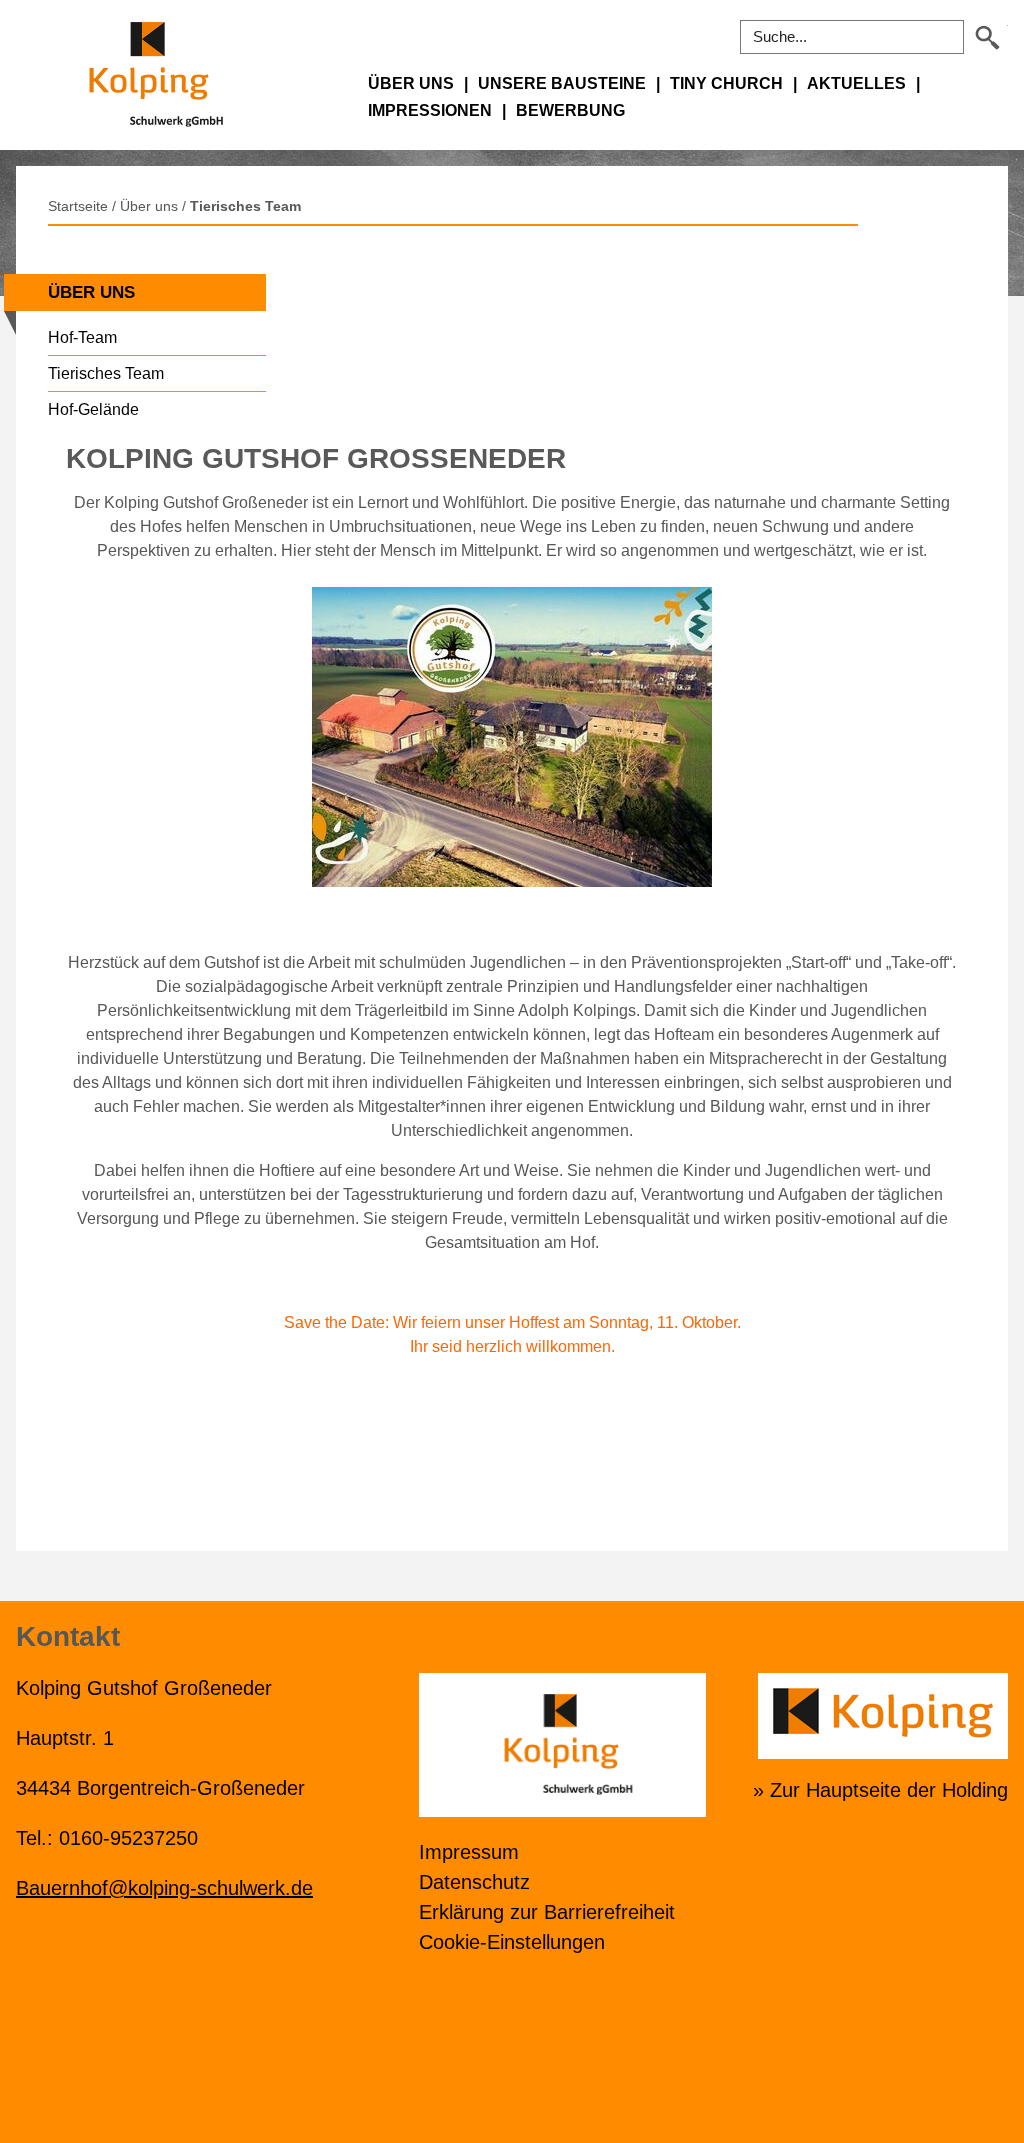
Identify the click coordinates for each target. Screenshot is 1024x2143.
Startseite (78, 206)
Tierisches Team (245, 206)
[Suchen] (988, 37)
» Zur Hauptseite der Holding (880, 1790)
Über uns (149, 206)
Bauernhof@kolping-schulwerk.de (164, 1888)
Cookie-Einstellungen (512, 1942)
